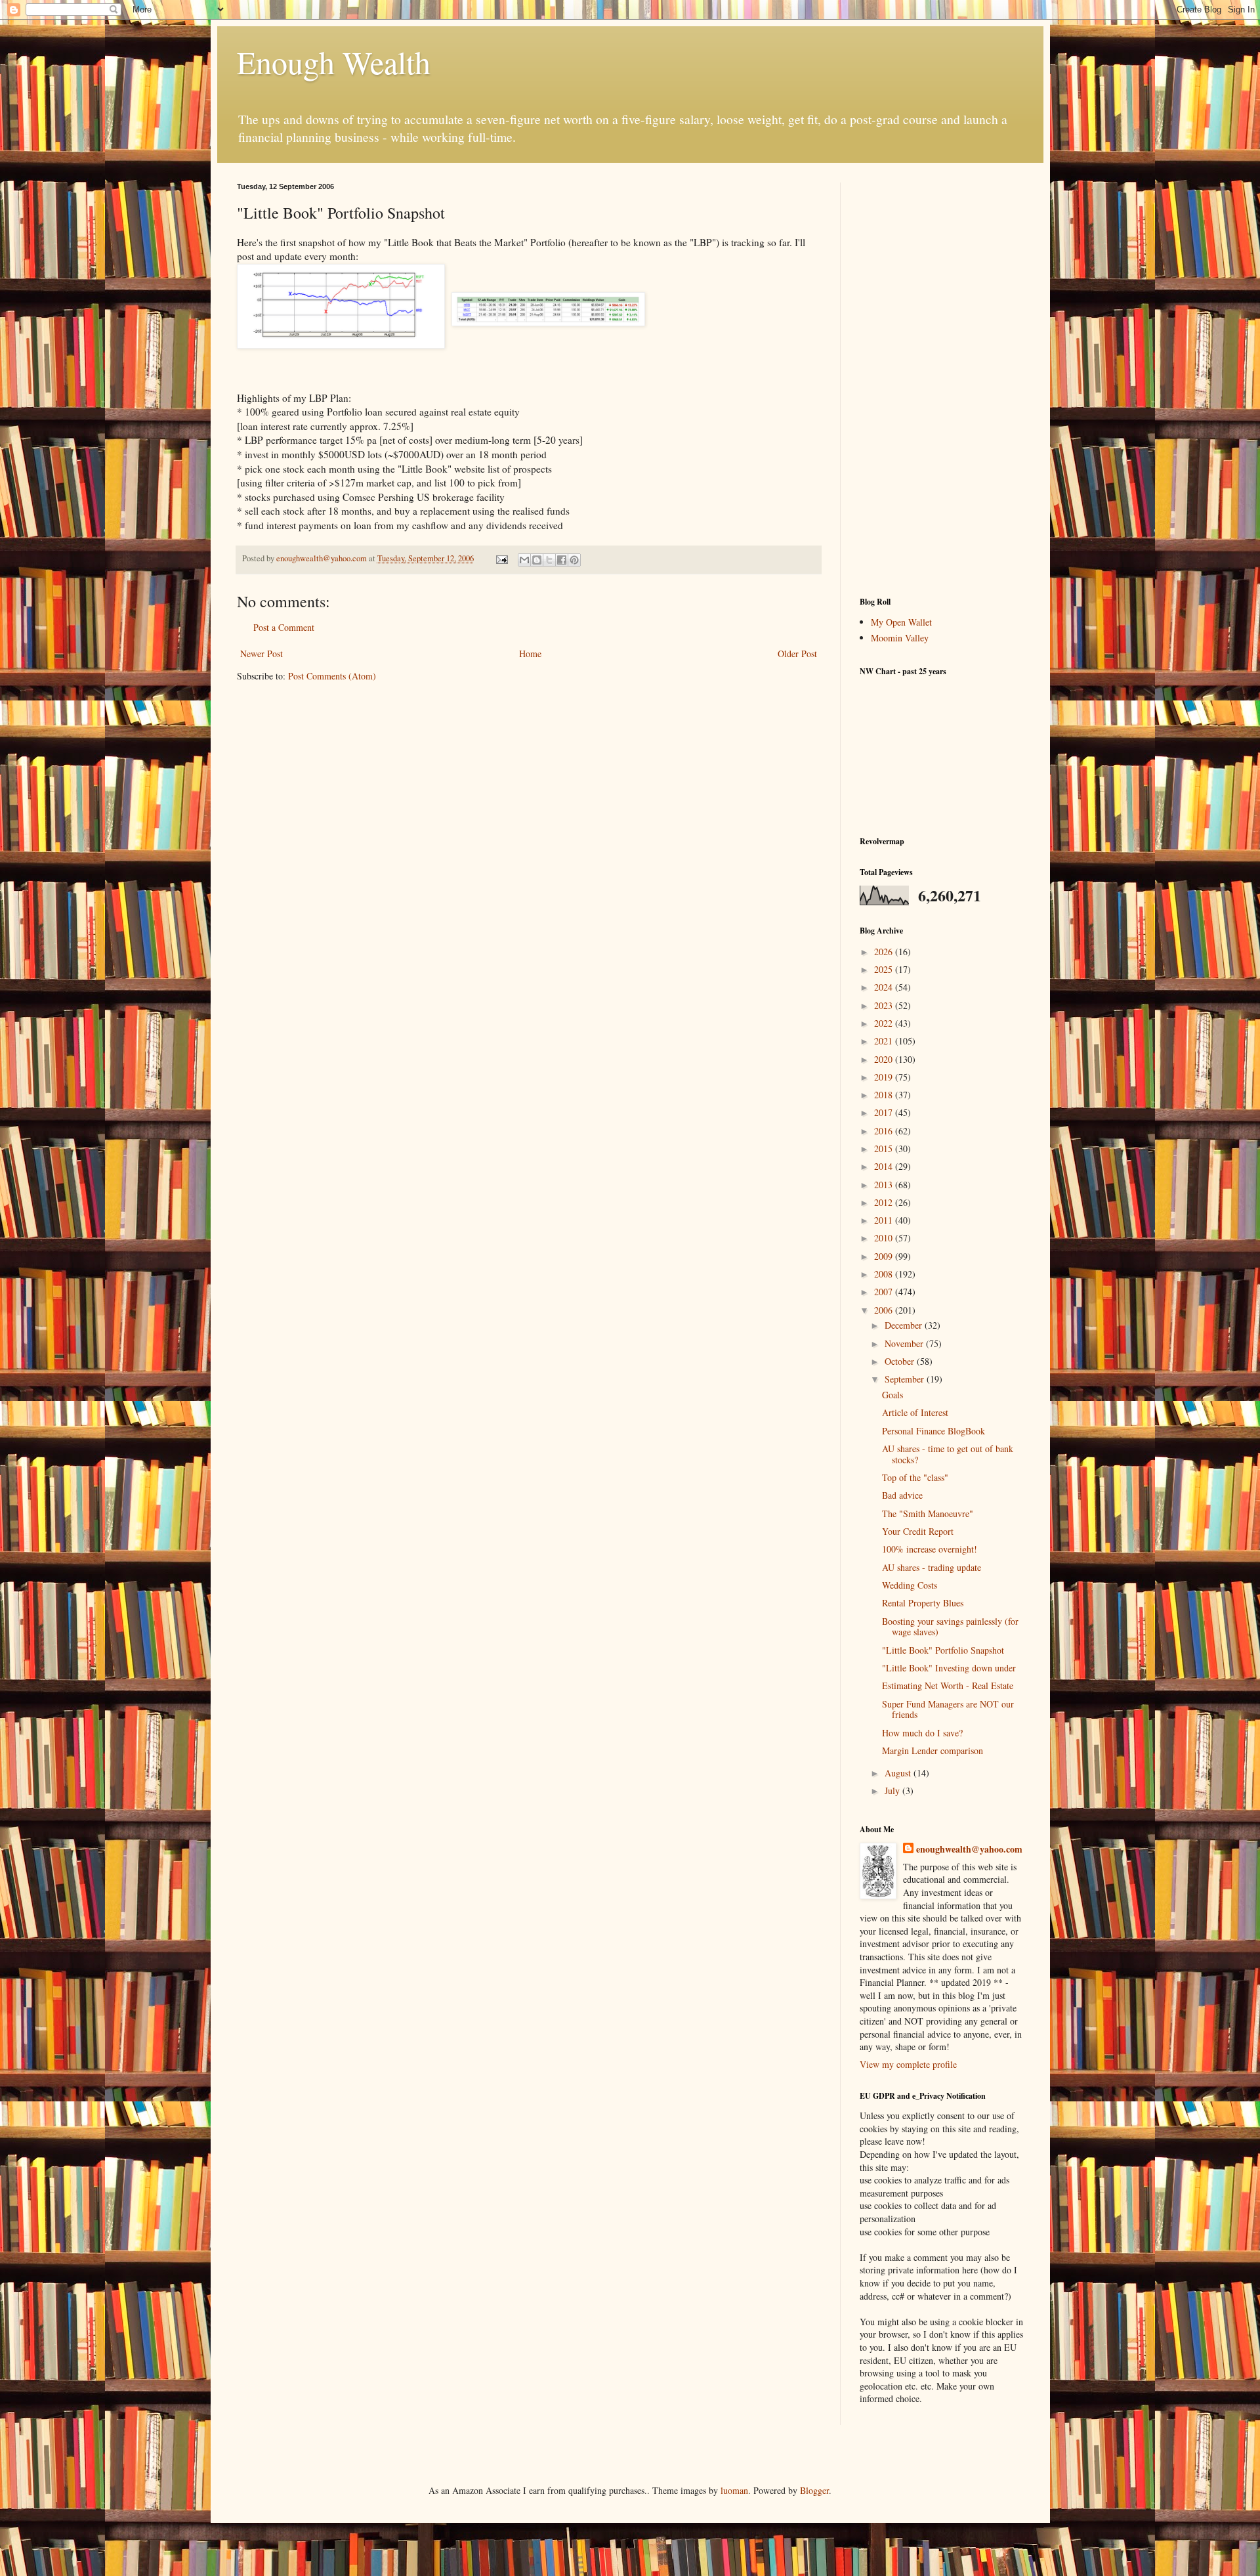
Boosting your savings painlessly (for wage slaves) (950, 1627)
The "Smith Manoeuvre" (928, 1513)
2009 (885, 1256)
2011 (885, 1220)
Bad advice (902, 1495)
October (901, 1361)
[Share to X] (549, 560)
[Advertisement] (942, 379)
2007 (885, 1292)
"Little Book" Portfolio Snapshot (943, 1650)
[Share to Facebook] (562, 560)
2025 (885, 969)
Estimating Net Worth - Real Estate (948, 1685)
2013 (885, 1185)
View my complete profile (908, 2064)
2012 (885, 1202)
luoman (734, 2490)
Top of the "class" (915, 1477)
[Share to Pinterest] (574, 560)
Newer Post (262, 654)
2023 (885, 1005)
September (906, 1379)
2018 (885, 1095)
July (893, 1791)
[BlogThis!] (537, 560)
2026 (885, 952)
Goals (892, 1395)
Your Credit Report (918, 1531)
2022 (885, 1023)
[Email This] (524, 560)
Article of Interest (915, 1412)
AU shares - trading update (932, 1567)
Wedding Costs (910, 1585)
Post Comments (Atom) (332, 676)
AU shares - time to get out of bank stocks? (948, 1454)
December (905, 1325)
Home (530, 654)
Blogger (814, 2490)
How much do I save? (922, 1733)
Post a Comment (284, 627)
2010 (885, 1238)
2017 (885, 1112)
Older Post (797, 654)
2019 (885, 1077)
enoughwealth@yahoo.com (969, 1849)
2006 (885, 1310)
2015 (885, 1148)
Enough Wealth (334, 62)
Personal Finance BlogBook (934, 1431)
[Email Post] (501, 558)
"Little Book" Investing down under (949, 1668)
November (905, 1343)
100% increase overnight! (930, 1549)
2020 (885, 1059)
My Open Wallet (901, 622)
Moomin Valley (900, 638)
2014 (885, 1166)
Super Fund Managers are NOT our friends (948, 1709)
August (899, 1773)
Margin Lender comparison (933, 1750)
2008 (885, 1274)
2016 (885, 1131)
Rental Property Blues (923, 1603)
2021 (885, 1041)
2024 (885, 987)
